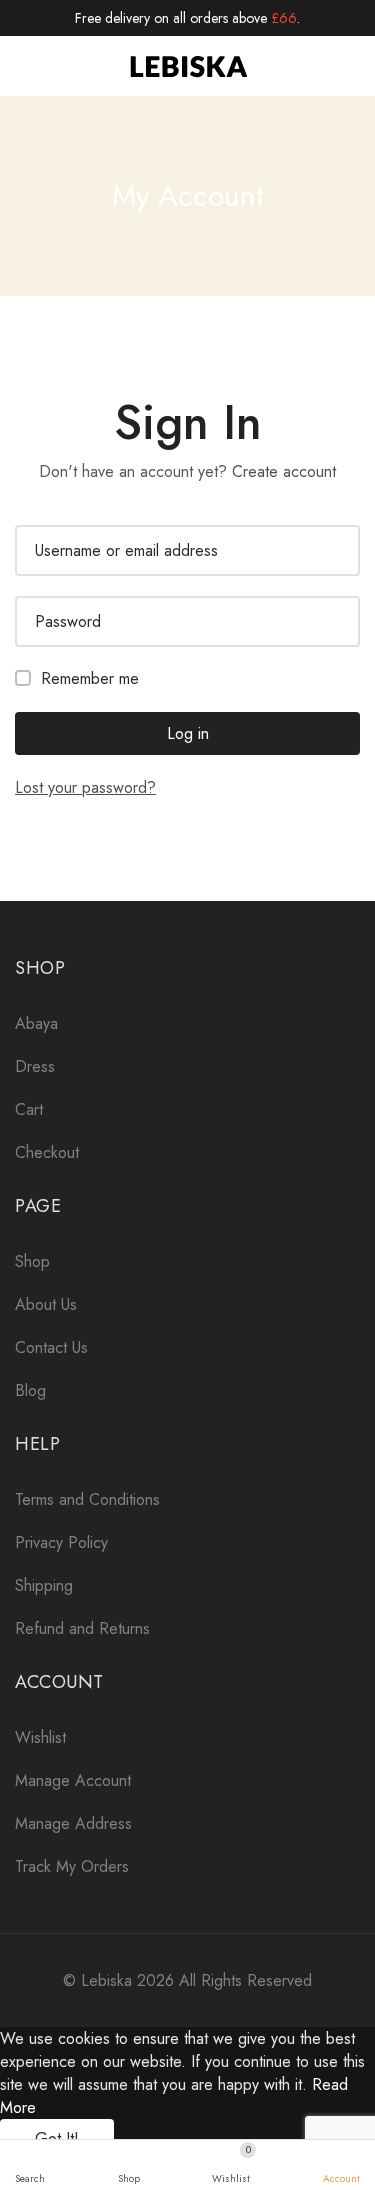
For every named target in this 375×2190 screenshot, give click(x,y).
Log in (188, 733)
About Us (46, 1304)
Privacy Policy (61, 1542)
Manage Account (73, 1780)
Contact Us (51, 1347)
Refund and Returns (82, 1628)
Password (68, 621)
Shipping (44, 1585)
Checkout (47, 1152)
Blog (30, 1390)
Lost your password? (85, 787)
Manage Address (73, 1823)
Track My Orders (72, 1866)
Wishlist (40, 1737)
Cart (29, 1109)
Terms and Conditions (87, 1499)
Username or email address (126, 550)
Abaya (36, 1023)
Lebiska (106, 1980)
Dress (35, 1066)
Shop (32, 1261)
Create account (284, 471)
